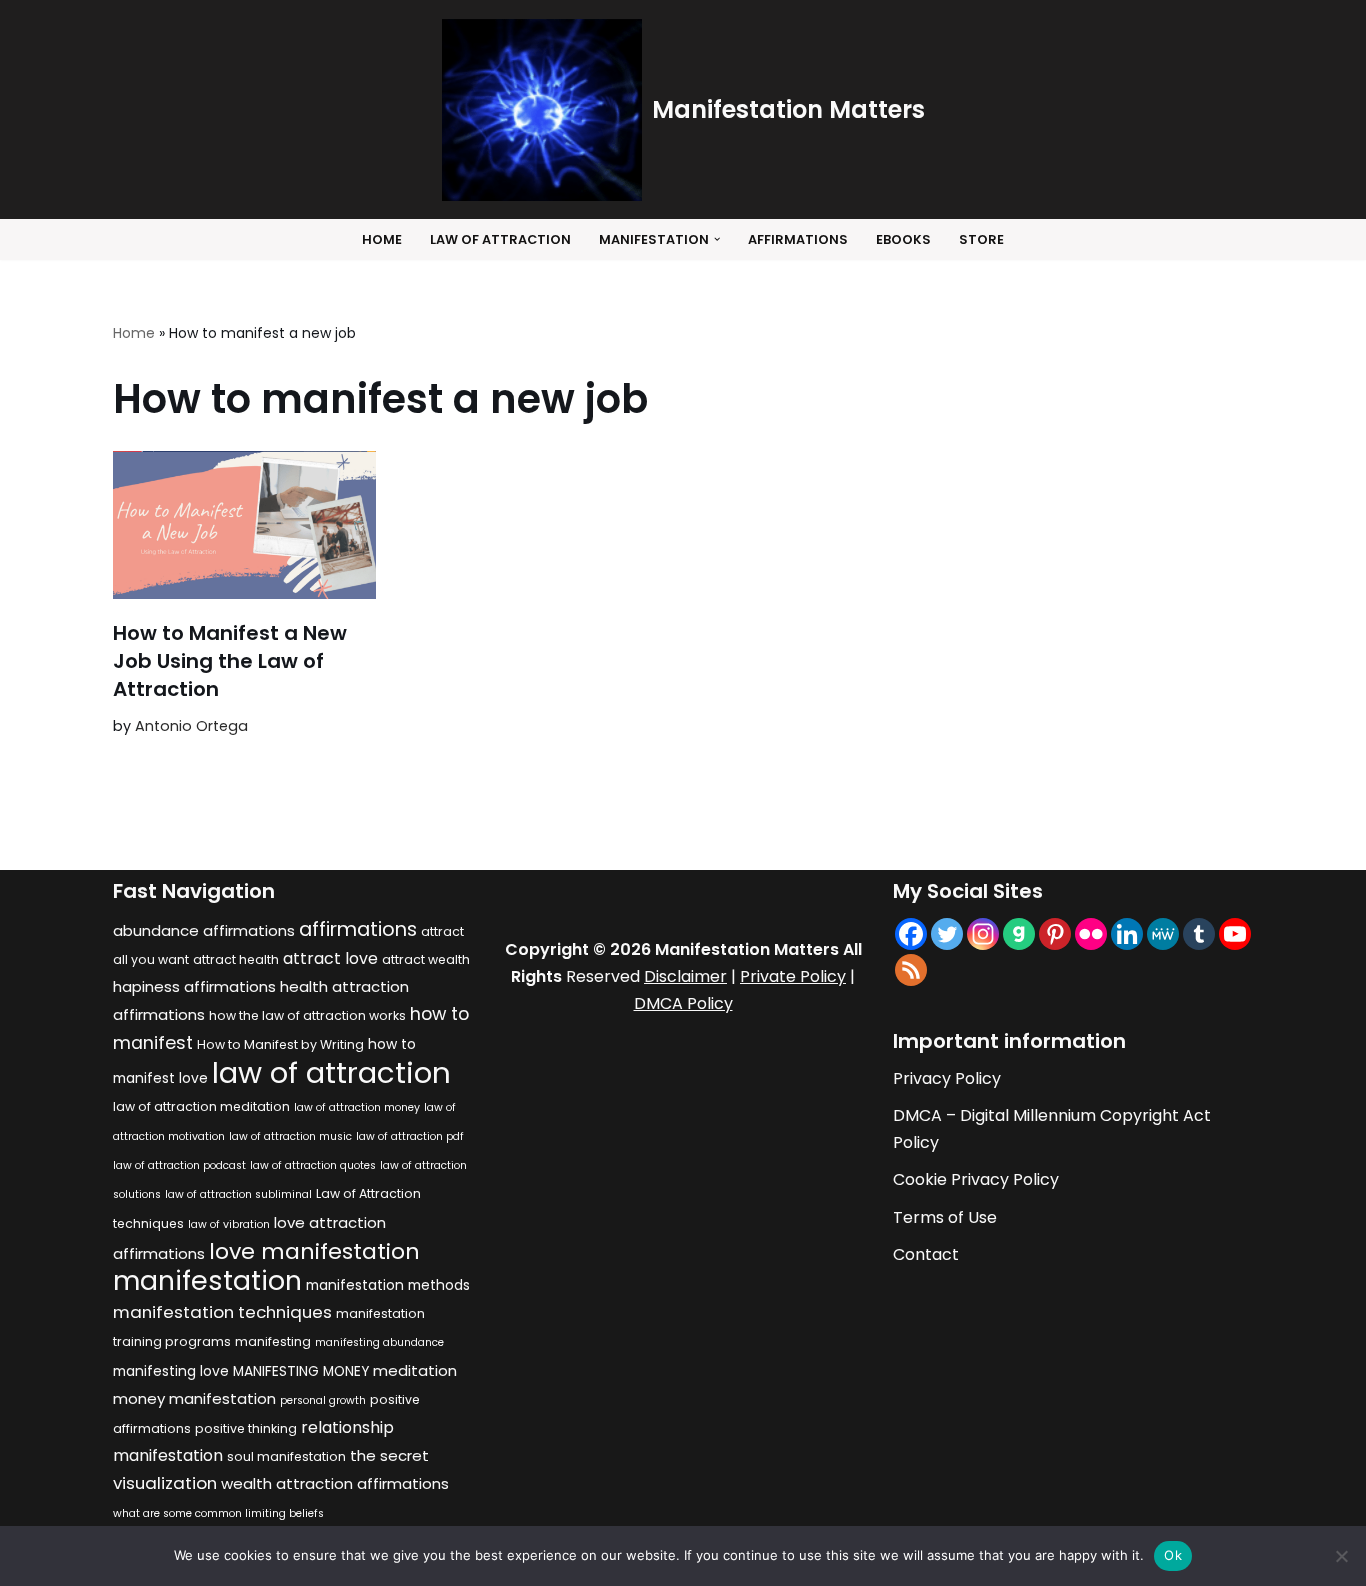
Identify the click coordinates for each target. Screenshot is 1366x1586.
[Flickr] (1091, 934)
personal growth (323, 1400)
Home (382, 239)
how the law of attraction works (307, 1015)
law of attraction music (290, 1136)
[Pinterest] (1055, 934)
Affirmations (798, 239)
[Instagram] (983, 934)
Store (981, 239)
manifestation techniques (222, 1312)
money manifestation (194, 1398)
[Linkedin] (1127, 934)
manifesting (273, 1341)
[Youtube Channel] (1235, 934)
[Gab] (1019, 934)
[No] (1341, 1556)
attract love (330, 958)
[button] (717, 239)
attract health (236, 959)
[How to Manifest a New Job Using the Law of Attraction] (244, 525)
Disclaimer (685, 976)
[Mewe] (1163, 934)
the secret (389, 1455)
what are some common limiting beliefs (218, 1513)
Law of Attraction (500, 239)
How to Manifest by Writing (280, 1044)
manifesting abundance (379, 1342)
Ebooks (903, 239)
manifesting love (171, 1371)
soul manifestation (286, 1456)
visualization (165, 1483)
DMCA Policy (683, 1003)
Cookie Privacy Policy (976, 1179)
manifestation (207, 1280)
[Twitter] (947, 934)
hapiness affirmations (194, 986)
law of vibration (229, 1224)
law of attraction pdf (410, 1136)
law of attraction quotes (313, 1165)
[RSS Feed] (911, 970)
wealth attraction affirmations (335, 1483)
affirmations (358, 929)
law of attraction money (357, 1107)
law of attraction (331, 1072)
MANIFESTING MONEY (301, 1371)
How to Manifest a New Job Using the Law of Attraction (230, 661)
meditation (415, 1370)
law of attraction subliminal (238, 1194)
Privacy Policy (947, 1078)
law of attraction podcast (179, 1165)
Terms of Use (945, 1217)
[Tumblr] (1199, 934)
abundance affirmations (204, 930)
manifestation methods (388, 1285)
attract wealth (426, 959)
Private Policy (793, 976)
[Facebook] (911, 934)
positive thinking (246, 1428)
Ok (1173, 1555)
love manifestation (314, 1251)
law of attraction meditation (201, 1106)
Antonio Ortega (191, 726)
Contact (926, 1254)
